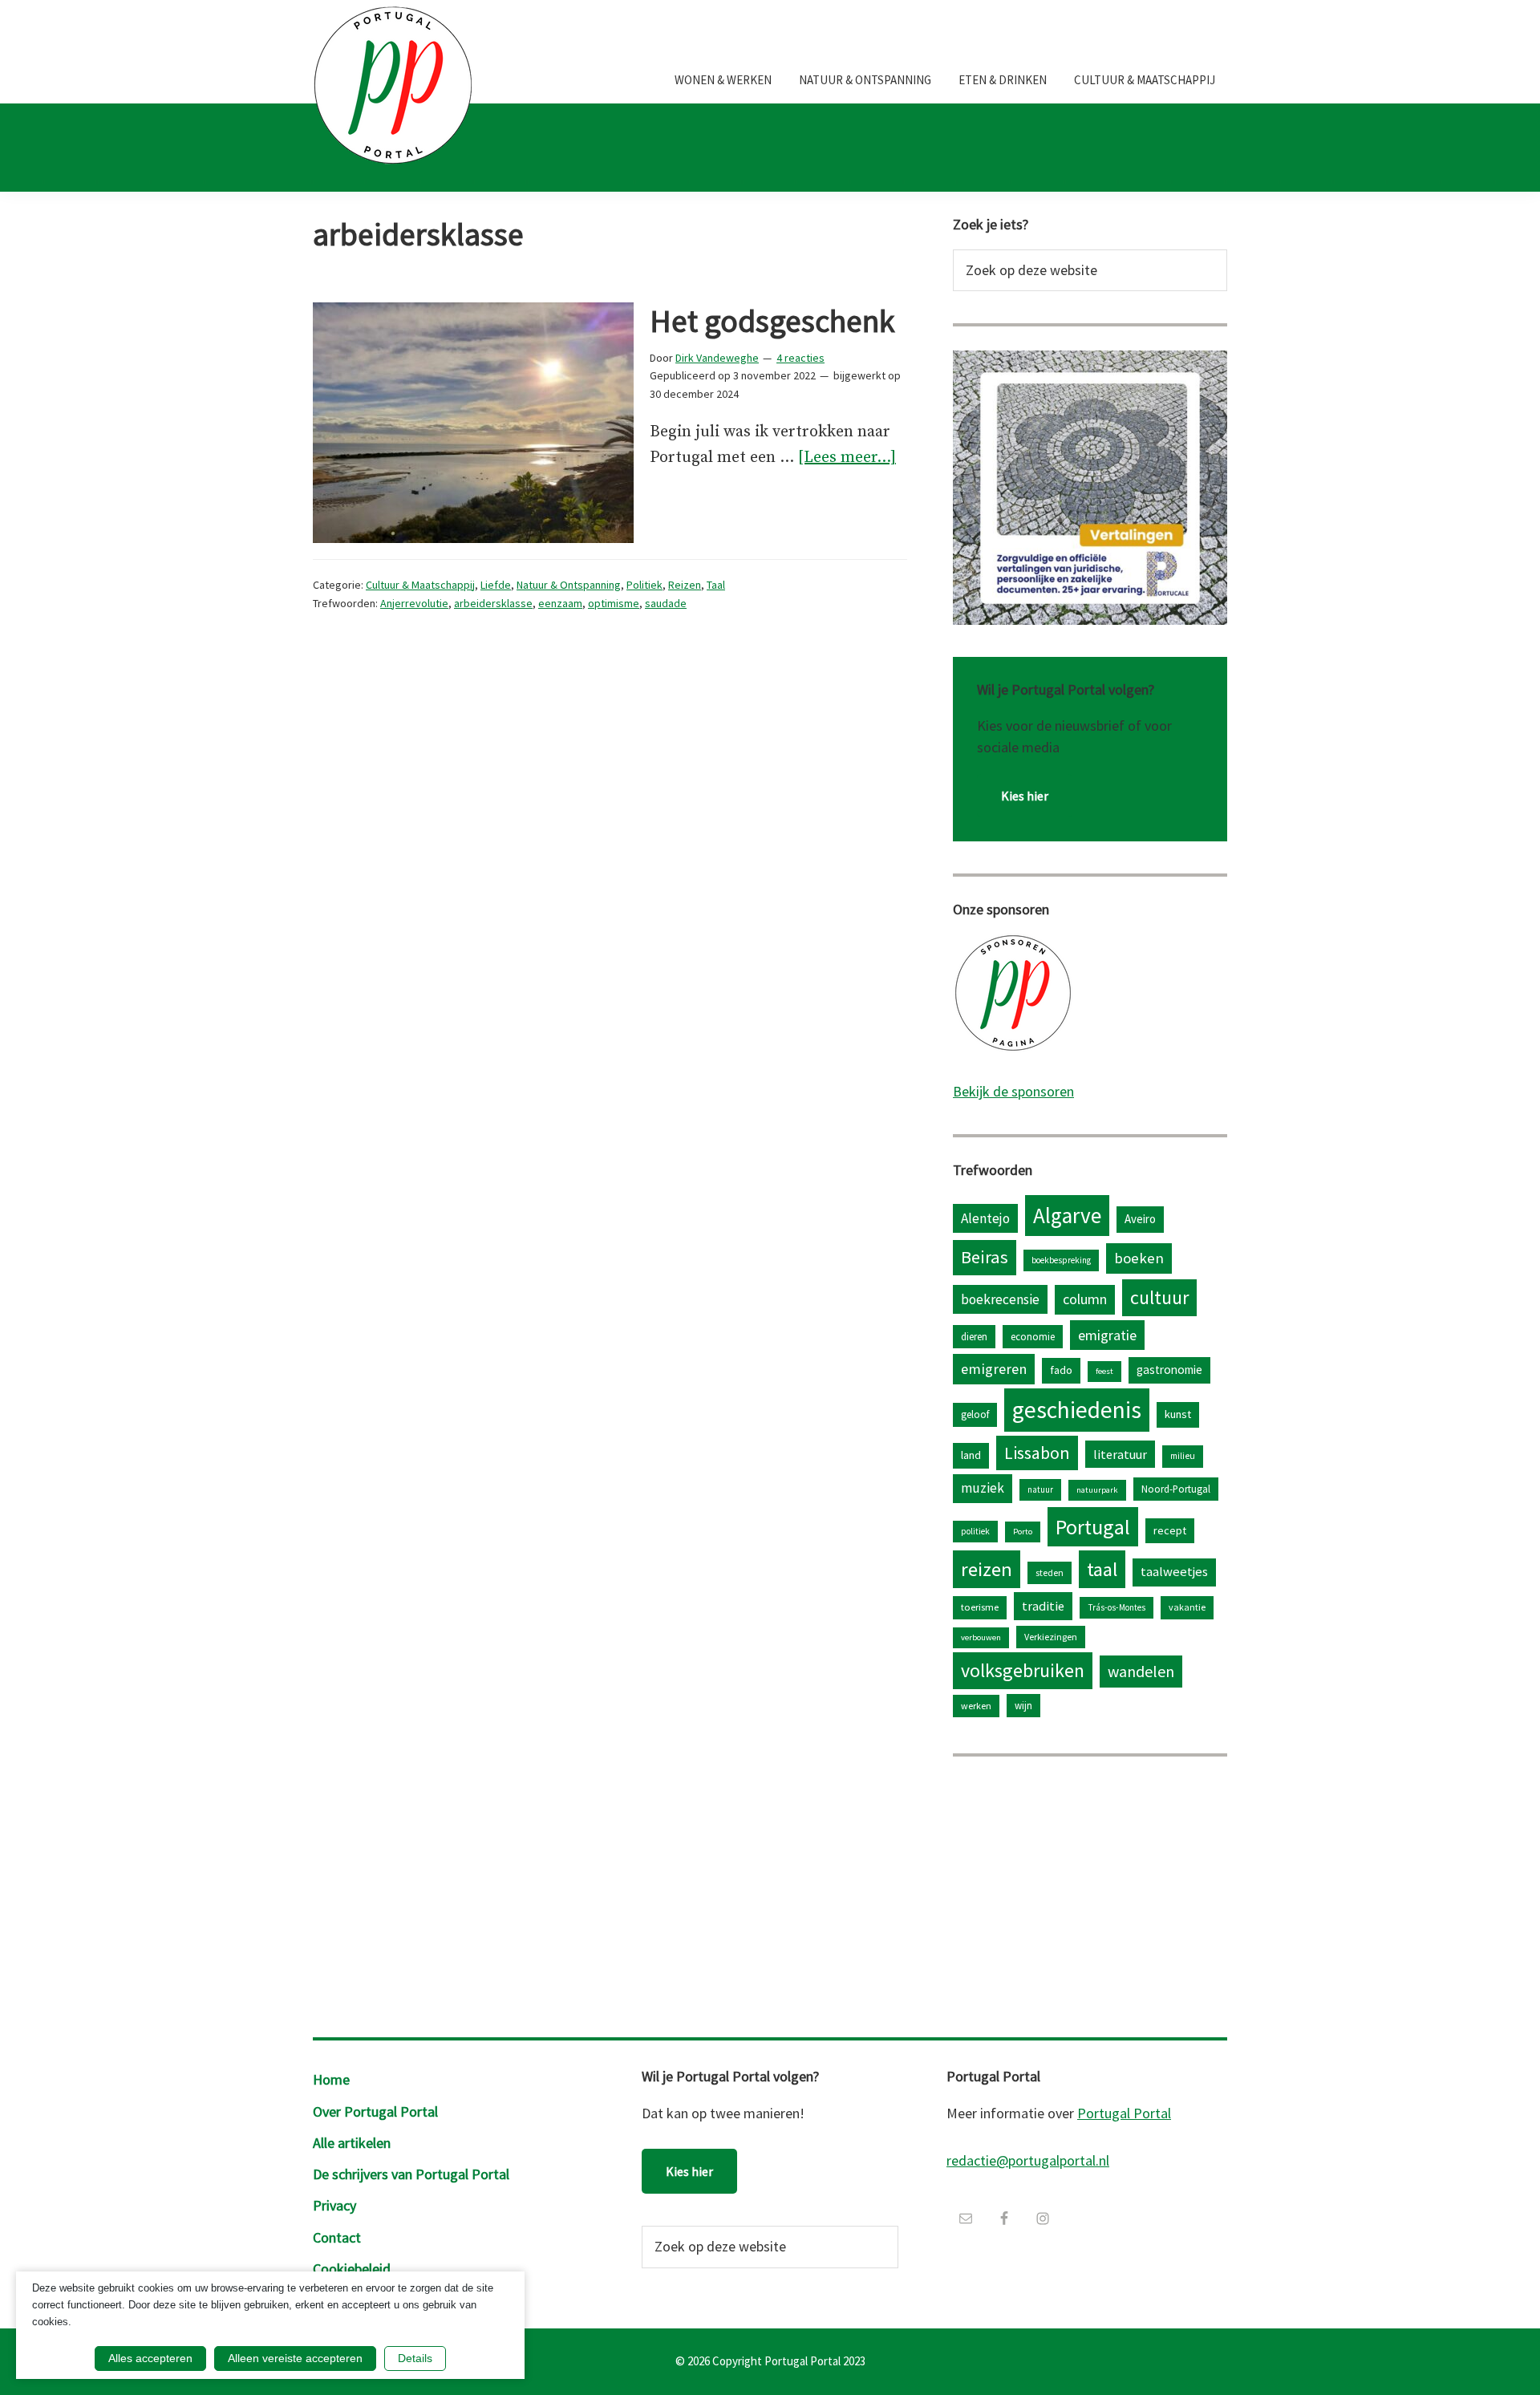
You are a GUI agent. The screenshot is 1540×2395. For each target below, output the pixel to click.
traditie (1043, 1606)
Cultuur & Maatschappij (420, 585)
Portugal (1093, 1527)
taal (1102, 1569)
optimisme (614, 603)
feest (1104, 1371)
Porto (1023, 1532)
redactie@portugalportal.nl (1028, 2160)
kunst (1178, 1414)
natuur (1040, 1489)
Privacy (334, 2205)
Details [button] (415, 2358)
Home (331, 2079)
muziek (983, 1488)
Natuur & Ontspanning (569, 585)
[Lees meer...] (847, 459)
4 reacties (800, 358)
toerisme (980, 1607)
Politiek (644, 585)
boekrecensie (1000, 1299)
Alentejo (985, 1218)
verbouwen (981, 1637)
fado (1061, 1370)
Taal (716, 585)
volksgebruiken (1023, 1670)
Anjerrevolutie (414, 603)
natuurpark (1097, 1490)
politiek (975, 1531)
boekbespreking (1061, 1260)
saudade (666, 603)
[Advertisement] (1090, 1893)
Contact (337, 2237)
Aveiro (1140, 1219)
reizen (987, 1569)
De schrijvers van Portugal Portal (411, 2174)
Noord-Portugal (1176, 1489)
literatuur (1120, 1454)
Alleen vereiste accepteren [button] (295, 2358)
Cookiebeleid (352, 2269)
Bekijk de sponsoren (1013, 1091)
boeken (1139, 1258)
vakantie (1187, 1607)
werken (976, 1706)
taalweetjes (1174, 1572)
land (971, 1455)
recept (1170, 1530)
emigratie (1107, 1335)
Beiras (985, 1257)
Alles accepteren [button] (150, 2358)
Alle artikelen (352, 2143)
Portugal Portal (1124, 2113)
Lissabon (1037, 1453)
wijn (1023, 1705)
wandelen (1141, 1671)
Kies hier (1025, 796)
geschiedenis (1077, 1410)
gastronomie (1169, 1370)
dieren (974, 1336)
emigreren (994, 1369)
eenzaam (560, 603)
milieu (1183, 1456)
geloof (975, 1414)
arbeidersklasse (493, 603)
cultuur (1159, 1297)
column (1085, 1299)
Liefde (496, 585)
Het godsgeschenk (772, 321)
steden (1050, 1572)
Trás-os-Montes (1116, 1607)
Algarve (1067, 1215)
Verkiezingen (1051, 1637)
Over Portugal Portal (375, 2111)
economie (1033, 1336)
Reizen (685, 585)
